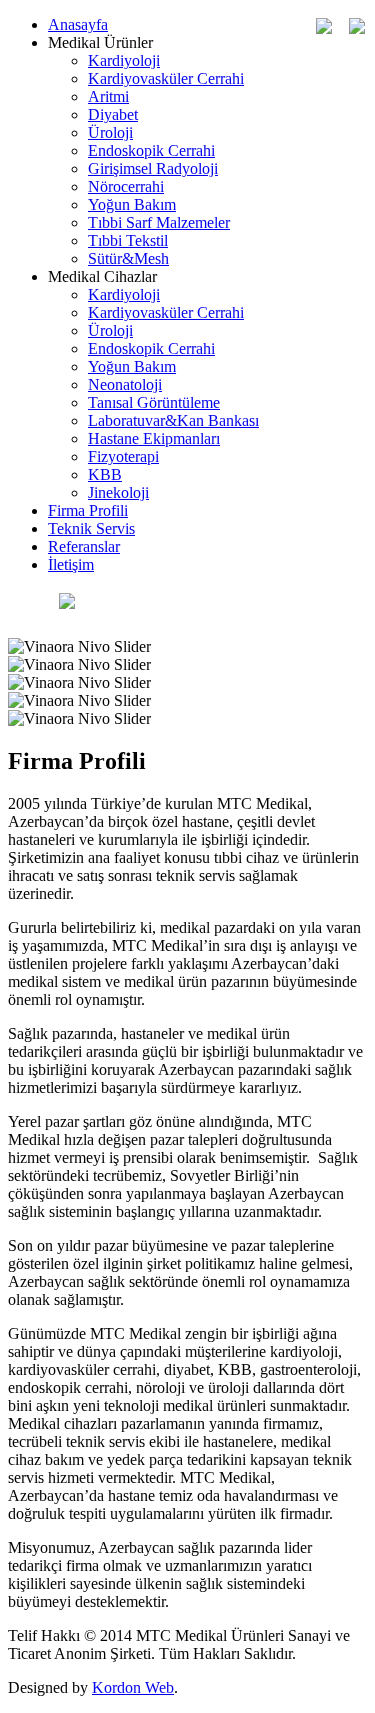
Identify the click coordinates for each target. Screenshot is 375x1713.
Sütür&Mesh (128, 258)
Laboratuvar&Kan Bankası (173, 420)
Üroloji (110, 132)
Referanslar (84, 546)
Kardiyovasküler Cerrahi (166, 78)
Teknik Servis (91, 528)
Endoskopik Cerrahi (151, 150)
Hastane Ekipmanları (154, 438)
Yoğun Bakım (132, 204)
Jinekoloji (118, 492)
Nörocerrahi (126, 186)
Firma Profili (88, 510)
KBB (105, 474)
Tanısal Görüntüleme (154, 402)
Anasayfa (78, 24)
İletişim (71, 564)
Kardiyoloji (124, 60)
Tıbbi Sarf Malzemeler (159, 222)
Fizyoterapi (123, 456)
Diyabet (113, 114)
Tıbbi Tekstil (128, 240)
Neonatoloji (125, 384)
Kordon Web (133, 1687)
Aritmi (108, 96)
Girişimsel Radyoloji (153, 168)
